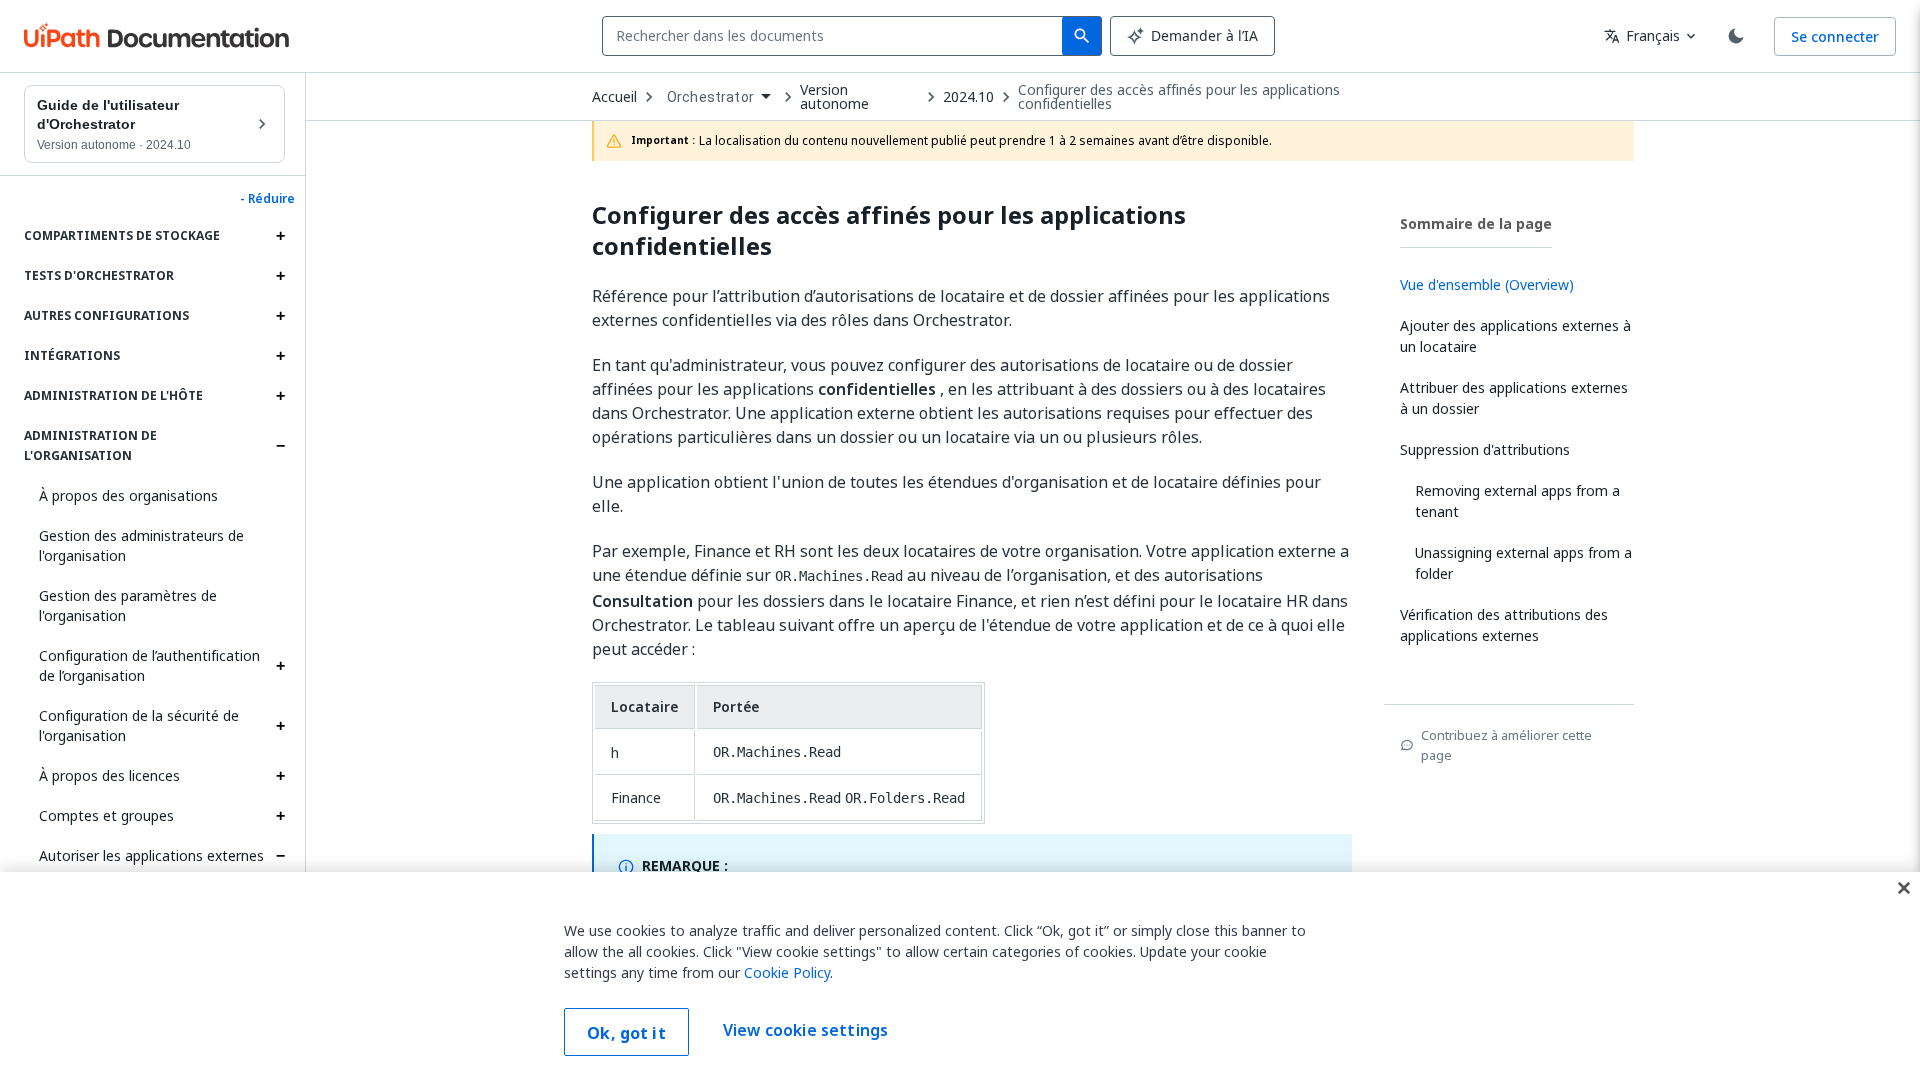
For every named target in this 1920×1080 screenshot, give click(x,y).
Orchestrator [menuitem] (710, 97)
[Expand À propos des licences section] (280, 776)
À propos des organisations (128, 495)
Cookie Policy (787, 972)
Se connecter (1835, 36)
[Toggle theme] (1736, 36)
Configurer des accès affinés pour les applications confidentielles (1179, 97)
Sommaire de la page (1476, 223)
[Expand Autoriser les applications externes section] (280, 856)
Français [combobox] (1642, 35)
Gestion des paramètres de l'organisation (128, 605)
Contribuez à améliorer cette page (1506, 745)
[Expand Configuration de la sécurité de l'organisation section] (280, 726)
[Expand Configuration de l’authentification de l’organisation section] (280, 666)
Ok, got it (626, 1033)
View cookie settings (805, 1030)
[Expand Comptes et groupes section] (280, 816)
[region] (960, 976)
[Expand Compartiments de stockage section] (280, 236)
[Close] (1904, 888)
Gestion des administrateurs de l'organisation (141, 545)
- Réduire (267, 199)
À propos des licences (109, 775)
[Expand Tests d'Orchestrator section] (280, 276)
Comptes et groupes (106, 815)
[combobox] (836, 36)
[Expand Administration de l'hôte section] (280, 396)
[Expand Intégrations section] (280, 356)
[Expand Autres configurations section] (280, 316)
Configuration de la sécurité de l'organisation (139, 725)
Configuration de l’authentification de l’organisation (149, 665)
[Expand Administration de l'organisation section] (280, 446)
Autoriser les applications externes (151, 855)
